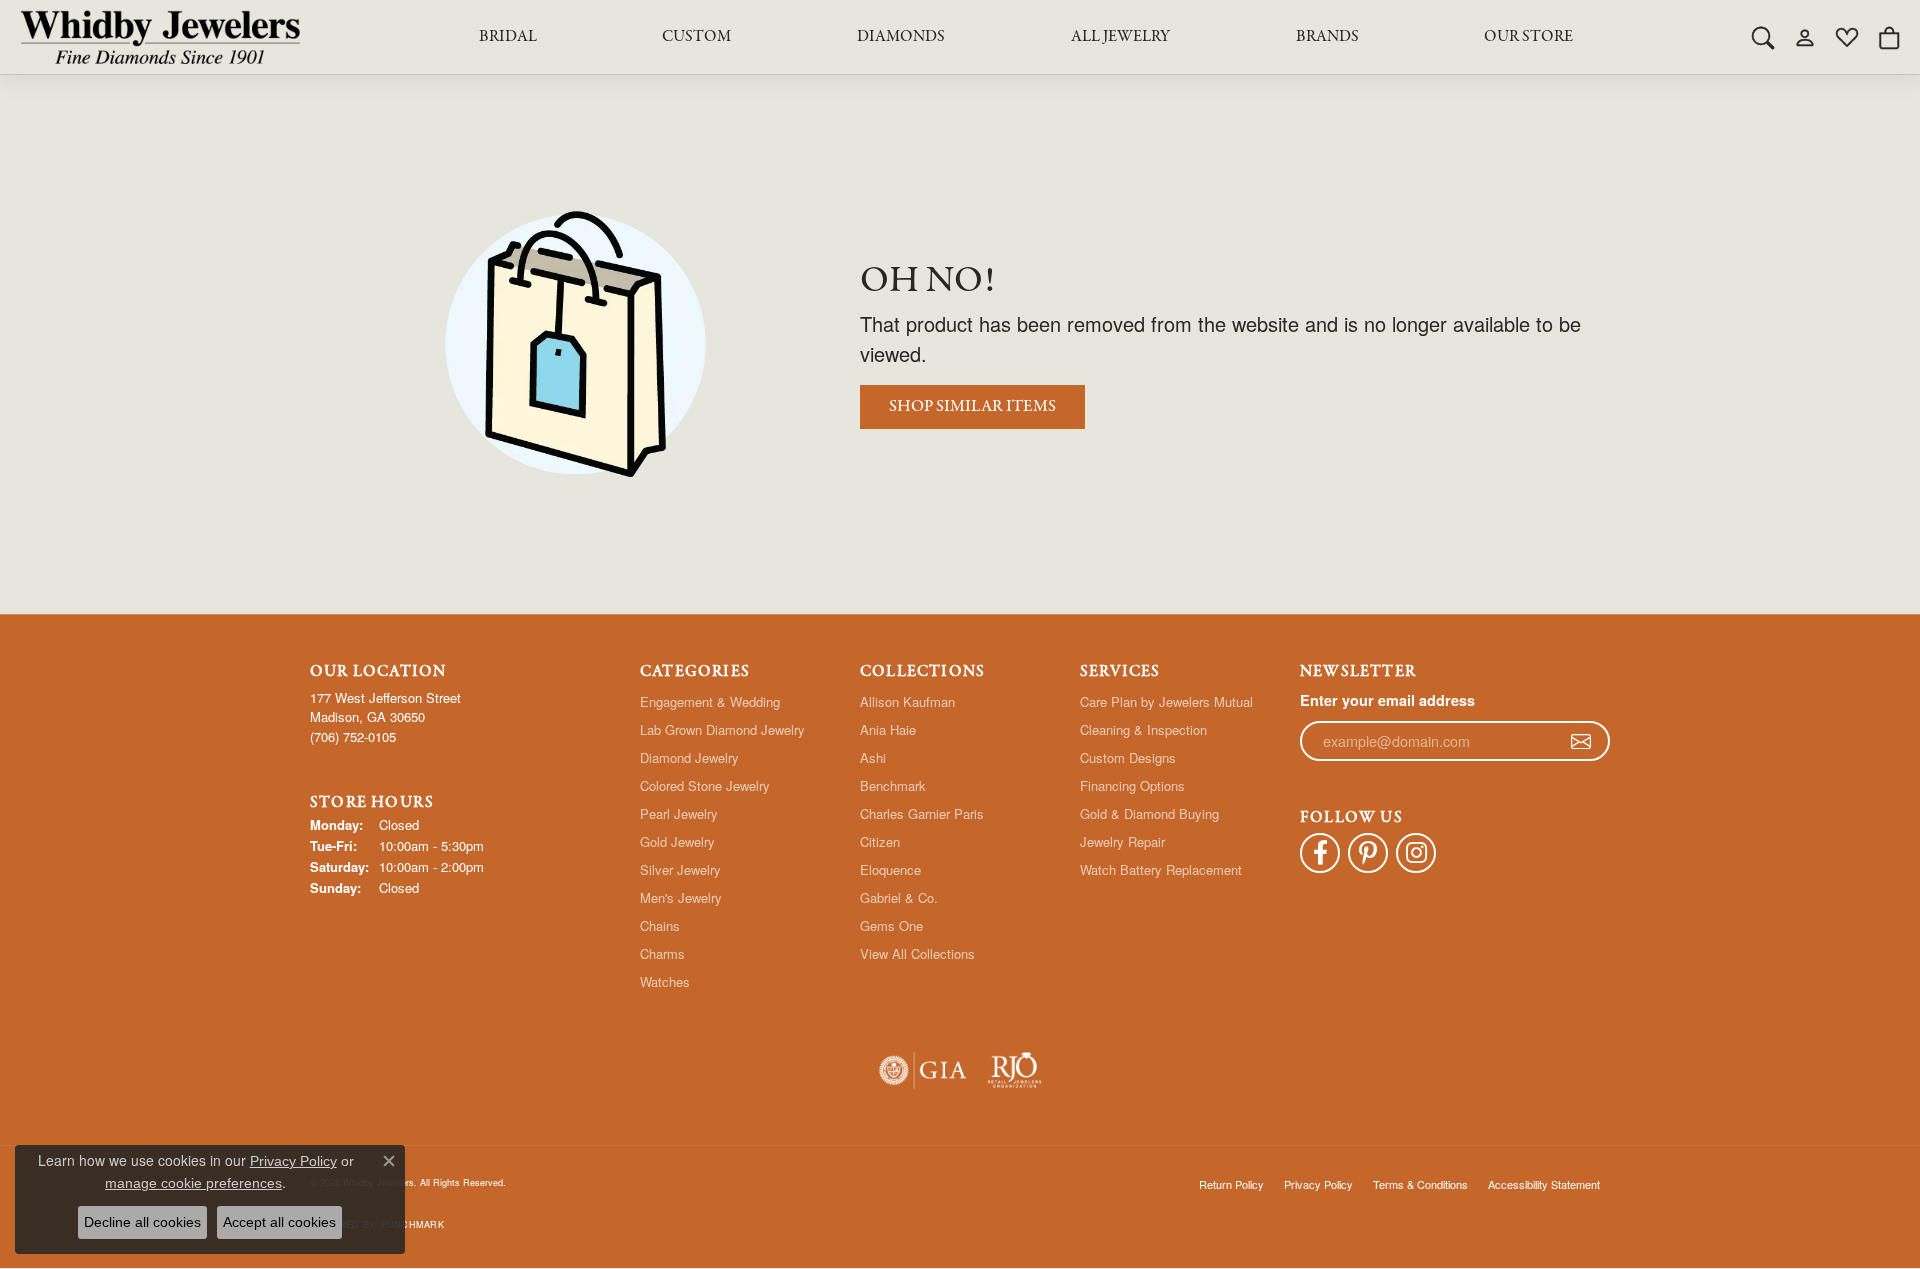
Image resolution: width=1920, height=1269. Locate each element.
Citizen (880, 841)
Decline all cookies (142, 1222)
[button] (1763, 37)
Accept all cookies (279, 1222)
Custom (696, 37)
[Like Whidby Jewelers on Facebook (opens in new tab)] (1320, 853)
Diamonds (901, 37)
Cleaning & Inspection (1143, 729)
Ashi (873, 757)
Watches (665, 981)
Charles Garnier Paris (922, 813)
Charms (662, 953)
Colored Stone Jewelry (705, 785)
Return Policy (1231, 1184)
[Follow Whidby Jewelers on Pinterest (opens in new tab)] (1368, 853)
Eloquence (890, 869)
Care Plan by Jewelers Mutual (1166, 701)
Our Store (1528, 37)
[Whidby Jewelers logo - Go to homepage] (160, 37)
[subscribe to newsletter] (1581, 741)
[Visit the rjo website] (1014, 1070)
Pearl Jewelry (679, 813)
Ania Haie (888, 729)
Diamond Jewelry (689, 757)
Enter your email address (1387, 700)
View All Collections (917, 953)
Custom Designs (1128, 757)
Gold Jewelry (677, 841)
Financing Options (1132, 785)
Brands (1327, 37)
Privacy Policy (1318, 1184)
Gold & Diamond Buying (1149, 813)
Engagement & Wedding (710, 701)
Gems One (891, 925)
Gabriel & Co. (899, 897)
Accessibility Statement (1544, 1184)
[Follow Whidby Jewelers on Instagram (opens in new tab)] (1416, 853)
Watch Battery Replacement (1161, 869)
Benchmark (893, 785)
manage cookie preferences (193, 1183)
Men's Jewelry (681, 897)
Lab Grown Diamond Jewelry (722, 729)
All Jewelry (1120, 37)
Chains (660, 925)
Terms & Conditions (1420, 1184)
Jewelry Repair (1122, 841)
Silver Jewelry (680, 869)
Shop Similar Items (972, 406)
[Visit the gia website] (923, 1070)
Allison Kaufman (907, 701)
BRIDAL (508, 37)
